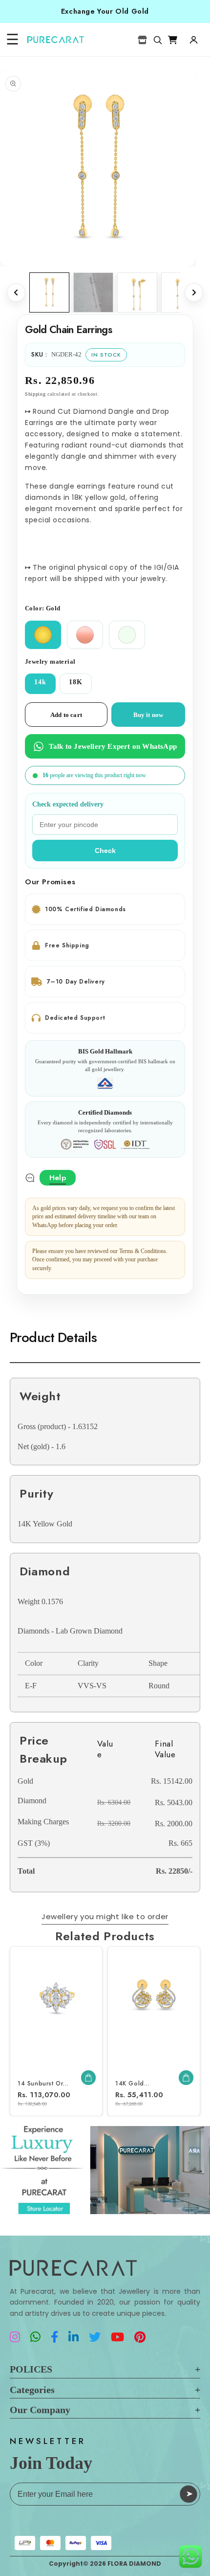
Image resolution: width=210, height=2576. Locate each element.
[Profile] (193, 40)
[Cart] (173, 40)
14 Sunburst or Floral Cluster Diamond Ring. (40, 2084)
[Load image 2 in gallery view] (137, 292)
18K (76, 682)
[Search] (157, 40)
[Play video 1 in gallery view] (93, 292)
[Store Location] (142, 40)
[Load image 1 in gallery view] (49, 292)
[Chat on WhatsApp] (190, 2556)
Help (58, 1178)
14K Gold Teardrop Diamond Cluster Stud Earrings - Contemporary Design (144, 2084)
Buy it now (148, 715)
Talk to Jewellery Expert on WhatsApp (113, 746)
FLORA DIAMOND (134, 2564)
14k (40, 682)
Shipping (35, 394)
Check (105, 851)
